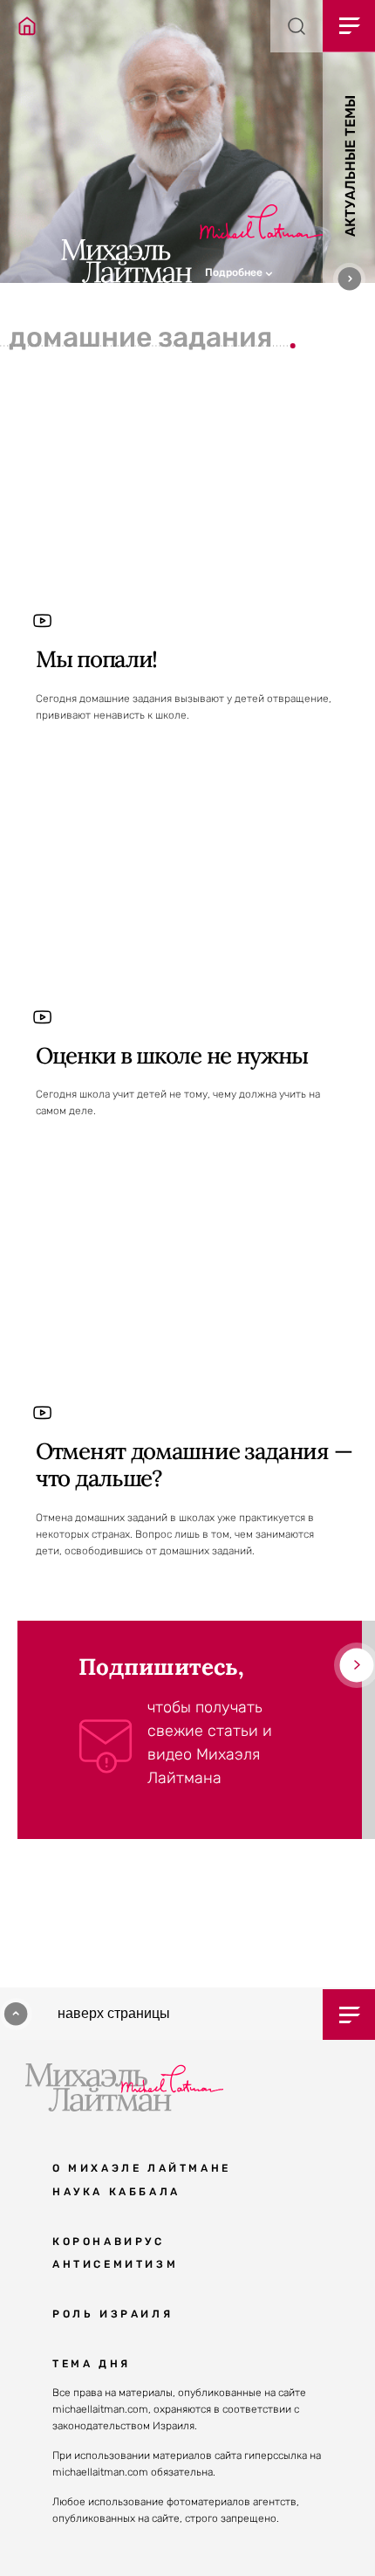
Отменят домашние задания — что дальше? (194, 1464)
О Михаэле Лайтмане (142, 2168)
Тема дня (92, 2364)
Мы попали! (96, 659)
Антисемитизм (115, 2264)
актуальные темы (350, 166)
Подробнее (235, 272)
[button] (290, 271)
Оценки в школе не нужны (172, 1055)
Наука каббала (116, 2192)
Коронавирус (109, 2242)
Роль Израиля (112, 2314)
